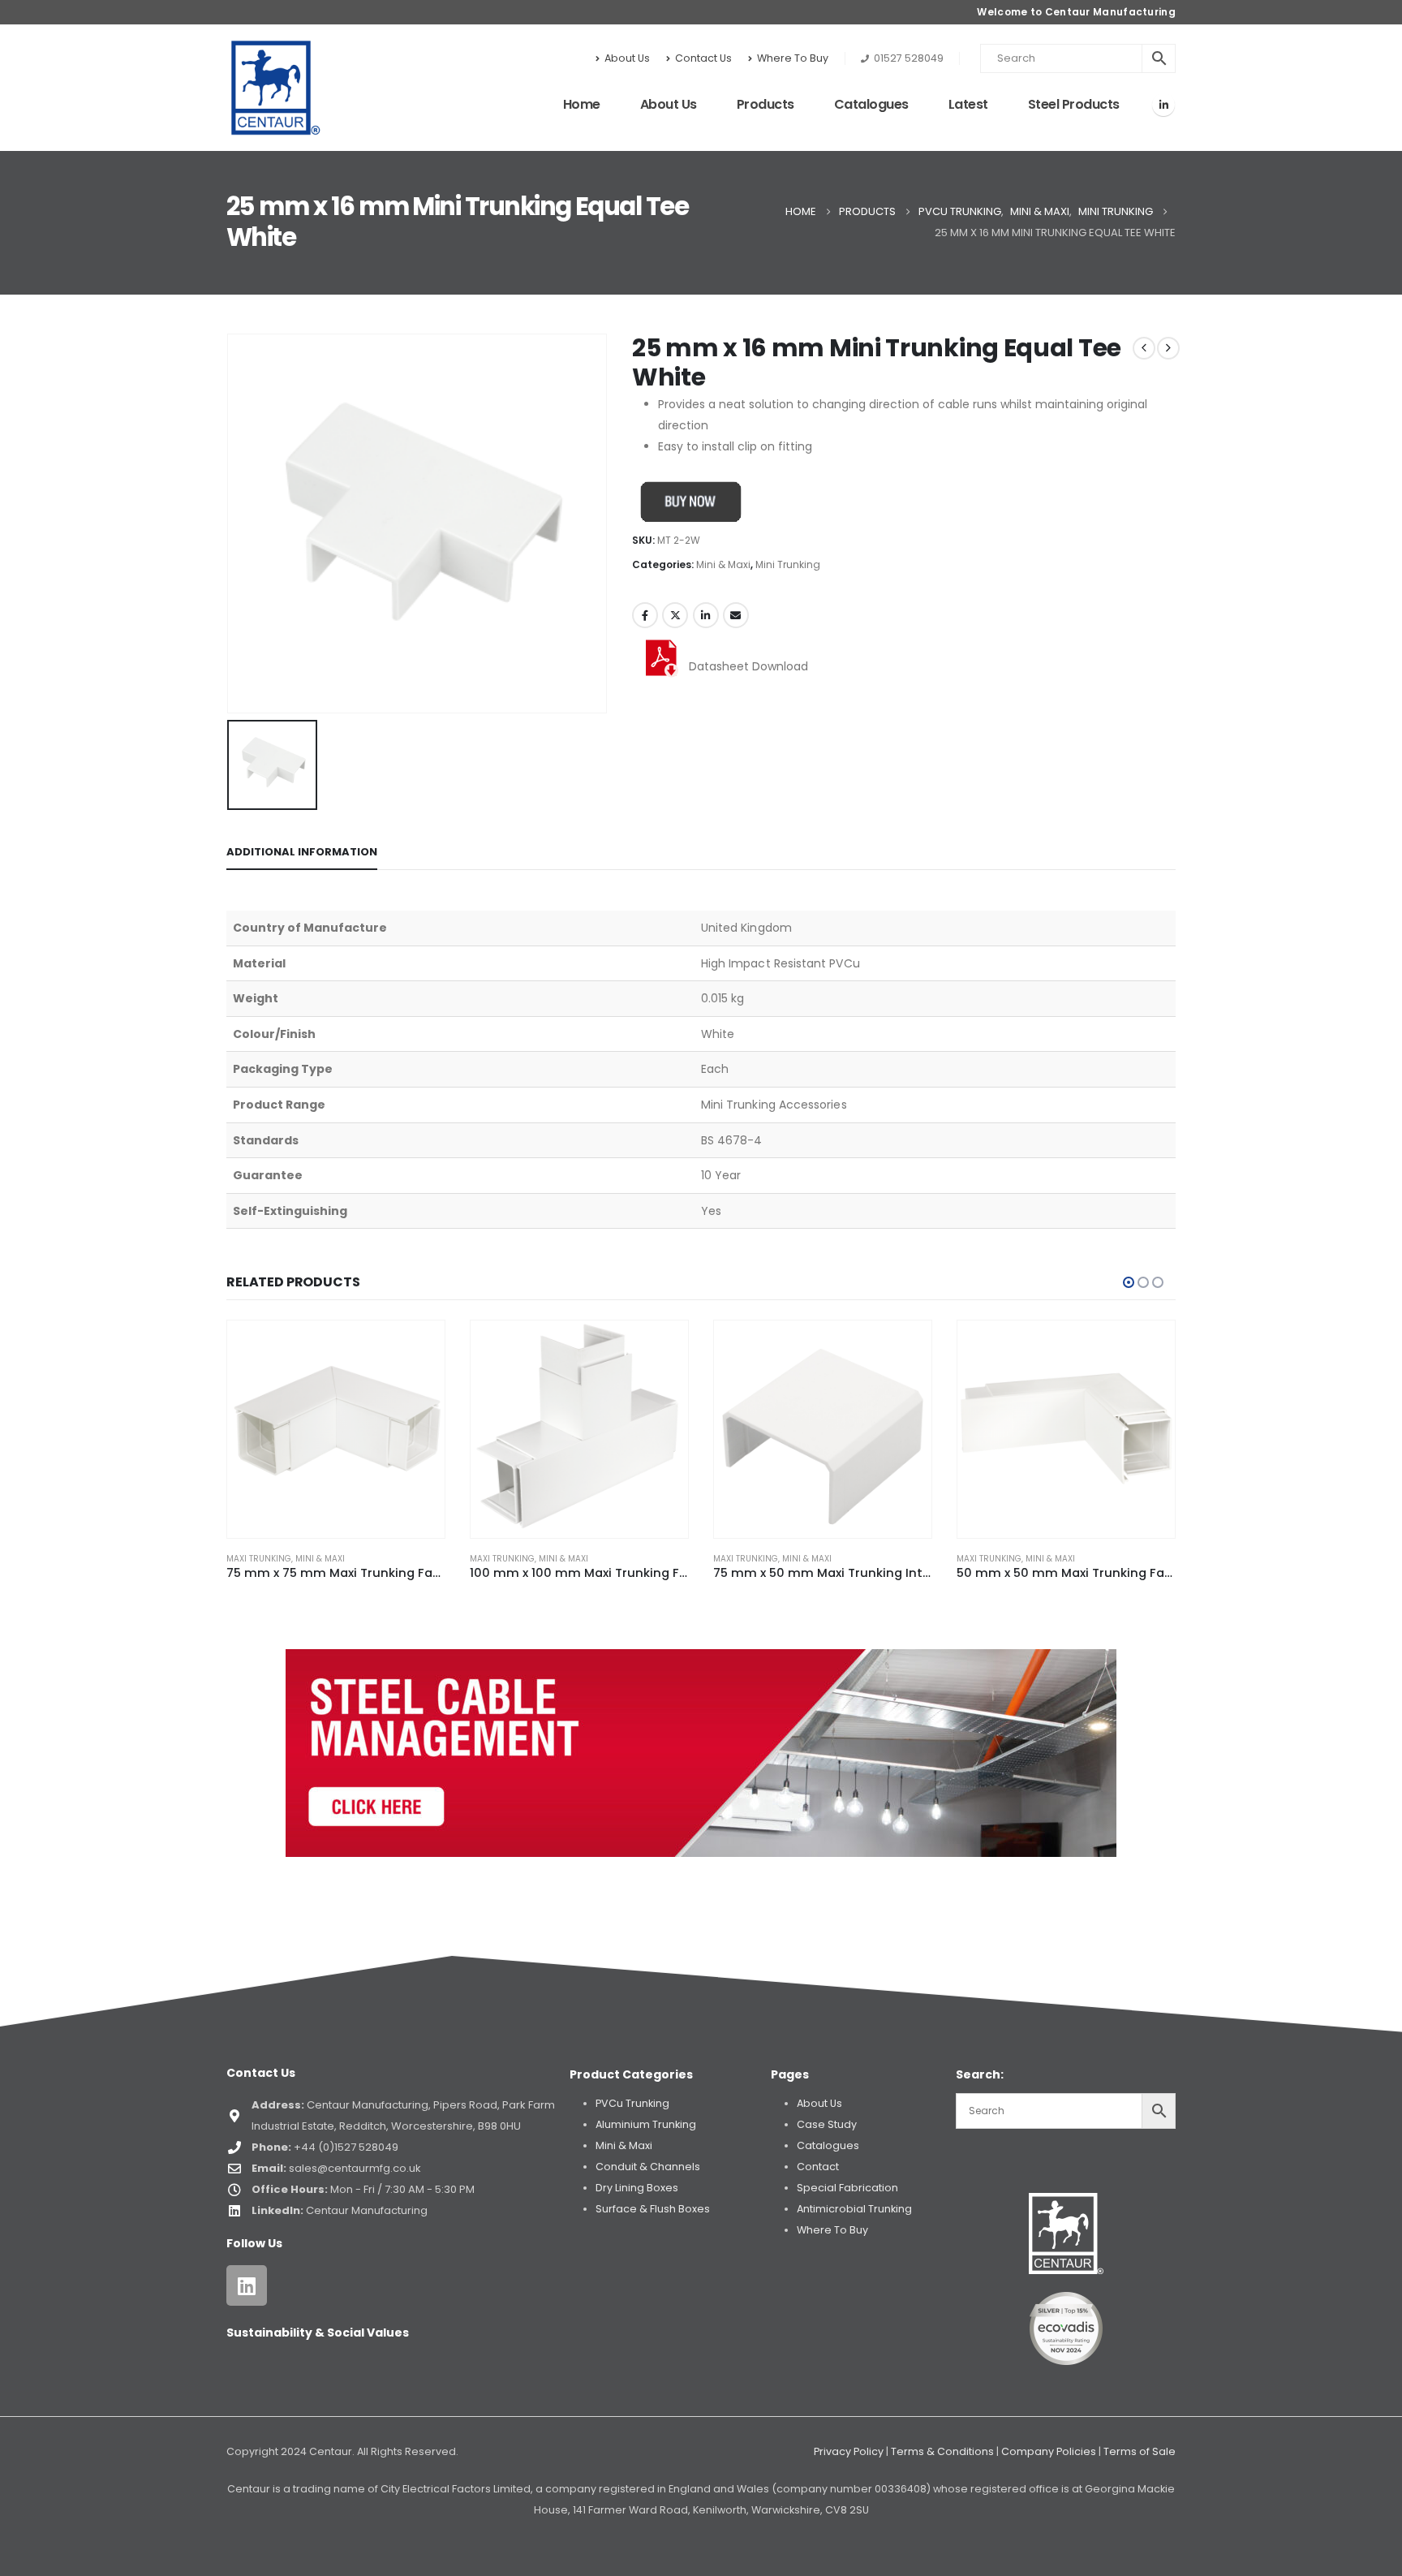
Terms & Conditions (942, 2451)
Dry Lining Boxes (637, 2188)
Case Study (827, 2124)
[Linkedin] (247, 2285)
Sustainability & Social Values (318, 2333)
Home (582, 104)
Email (736, 615)
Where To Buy (793, 58)
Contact (818, 2167)
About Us (627, 58)
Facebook (645, 615)
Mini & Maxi (723, 564)
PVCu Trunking (632, 2103)
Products (766, 104)
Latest (968, 104)
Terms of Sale (1140, 2451)
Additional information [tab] (302, 852)
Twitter (675, 615)
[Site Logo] (276, 88)
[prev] (1144, 348)
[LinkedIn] (1163, 105)
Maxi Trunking (259, 1559)
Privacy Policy (849, 2451)
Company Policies (1049, 2451)
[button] (1129, 1282)
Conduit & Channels (648, 2167)
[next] (1168, 348)
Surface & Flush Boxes (653, 2209)
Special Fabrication (847, 2188)
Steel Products (1074, 104)
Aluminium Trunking (646, 2124)
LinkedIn (706, 615)
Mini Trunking (788, 564)
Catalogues (871, 104)
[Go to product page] (336, 1429)
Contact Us (703, 58)
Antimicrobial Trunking (854, 2209)
